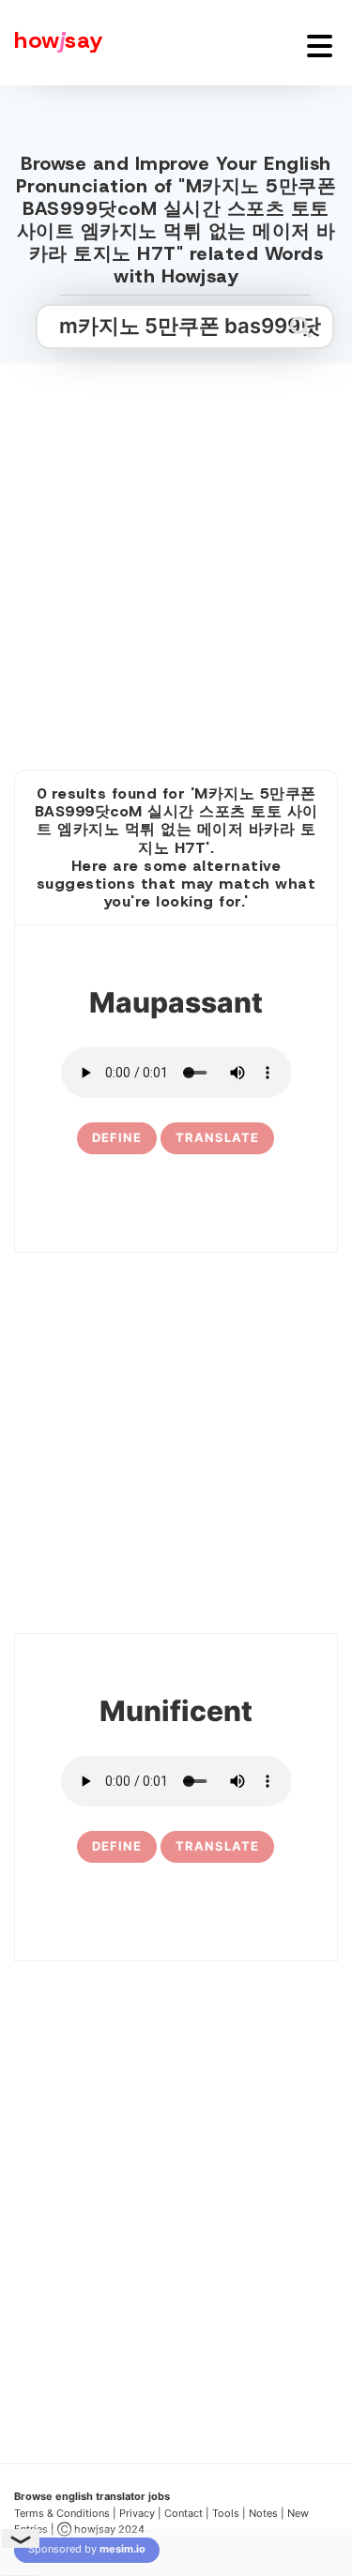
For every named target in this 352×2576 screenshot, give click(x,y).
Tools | (229, 2513)
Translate (217, 1137)
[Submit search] (301, 327)
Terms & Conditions (62, 2513)
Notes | (268, 2513)
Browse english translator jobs (92, 2496)
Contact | (187, 2513)
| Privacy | (137, 2513)
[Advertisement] (176, 546)
